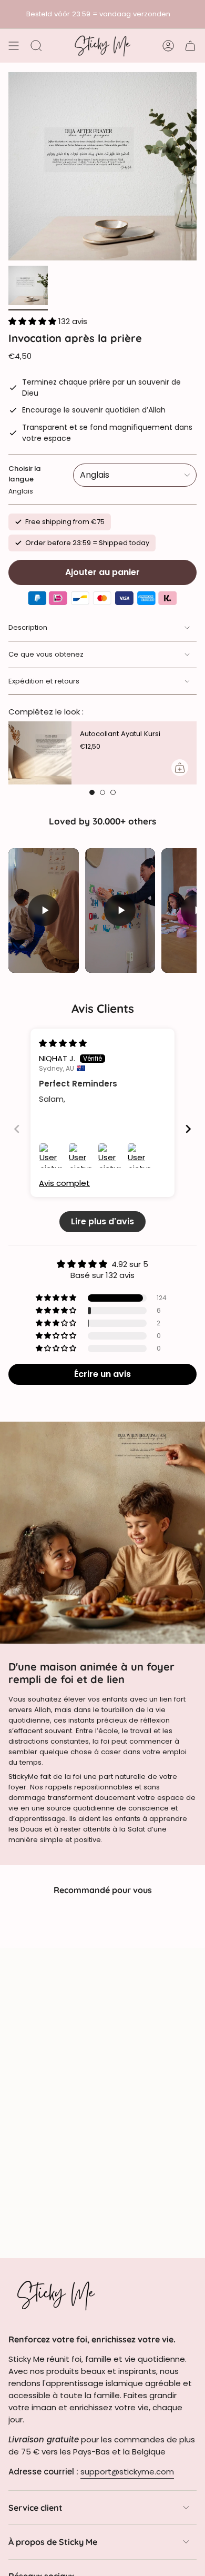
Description (28, 627)
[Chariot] (190, 46)
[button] (33, 321)
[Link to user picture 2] (81, 1155)
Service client (35, 2508)
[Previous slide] (17, 1129)
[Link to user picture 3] (110, 1155)
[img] (63, 1043)
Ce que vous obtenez (46, 654)
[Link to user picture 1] (52, 1155)
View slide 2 (102, 792)
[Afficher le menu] (14, 46)
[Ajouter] (180, 768)
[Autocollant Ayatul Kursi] (40, 753)
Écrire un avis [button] (102, 1374)
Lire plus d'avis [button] (102, 1221)
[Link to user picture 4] (140, 1155)
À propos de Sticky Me (53, 2542)
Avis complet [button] (64, 1183)
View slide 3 (113, 792)
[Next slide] (188, 1129)
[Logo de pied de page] (56, 2295)
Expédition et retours (44, 681)
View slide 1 (92, 792)
